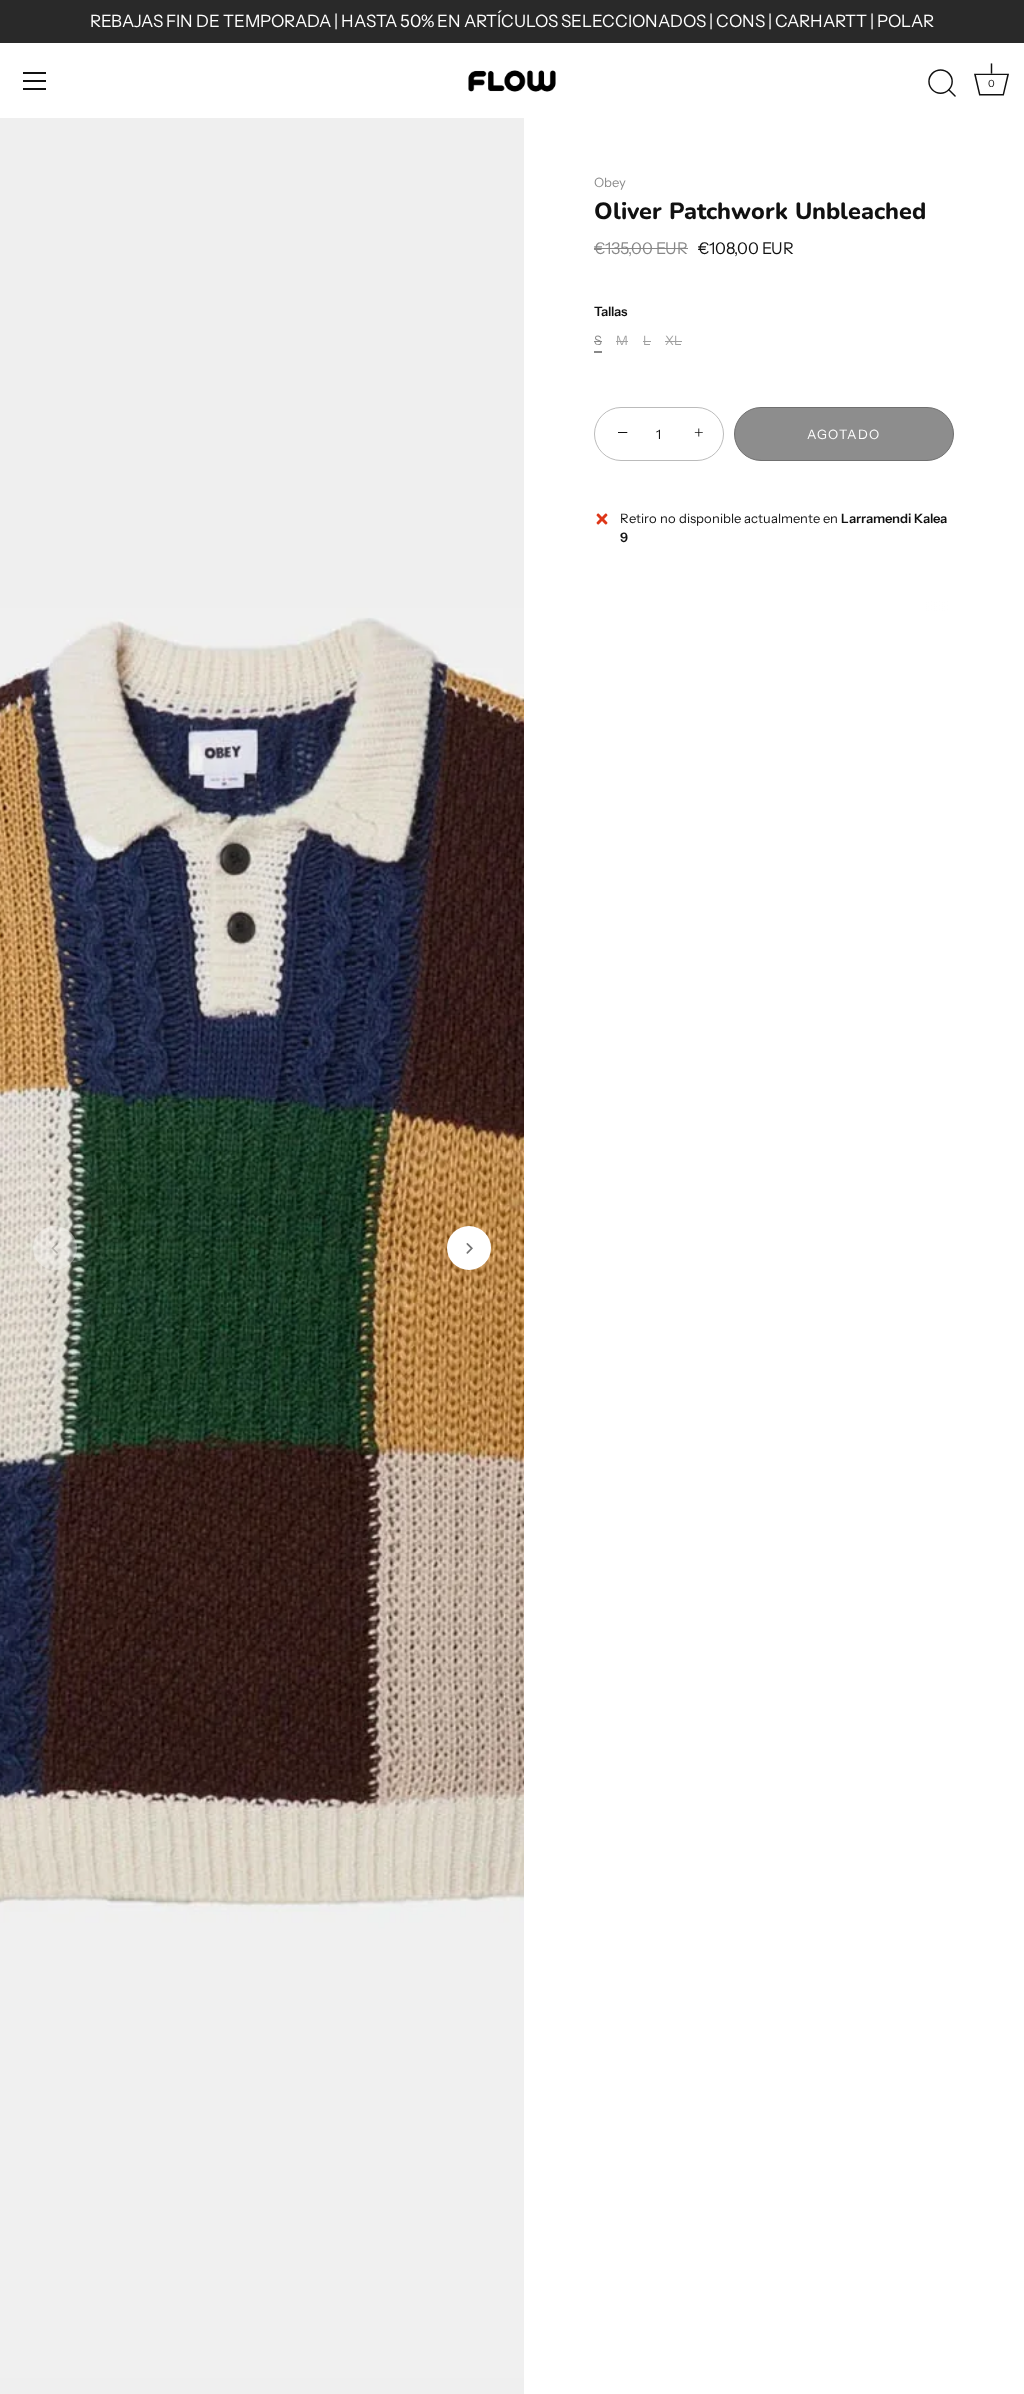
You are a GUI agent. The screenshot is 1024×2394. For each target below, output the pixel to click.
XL (673, 340)
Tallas (610, 311)
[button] (55, 1248)
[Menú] (35, 81)
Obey (610, 182)
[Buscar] (942, 84)
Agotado (844, 434)
